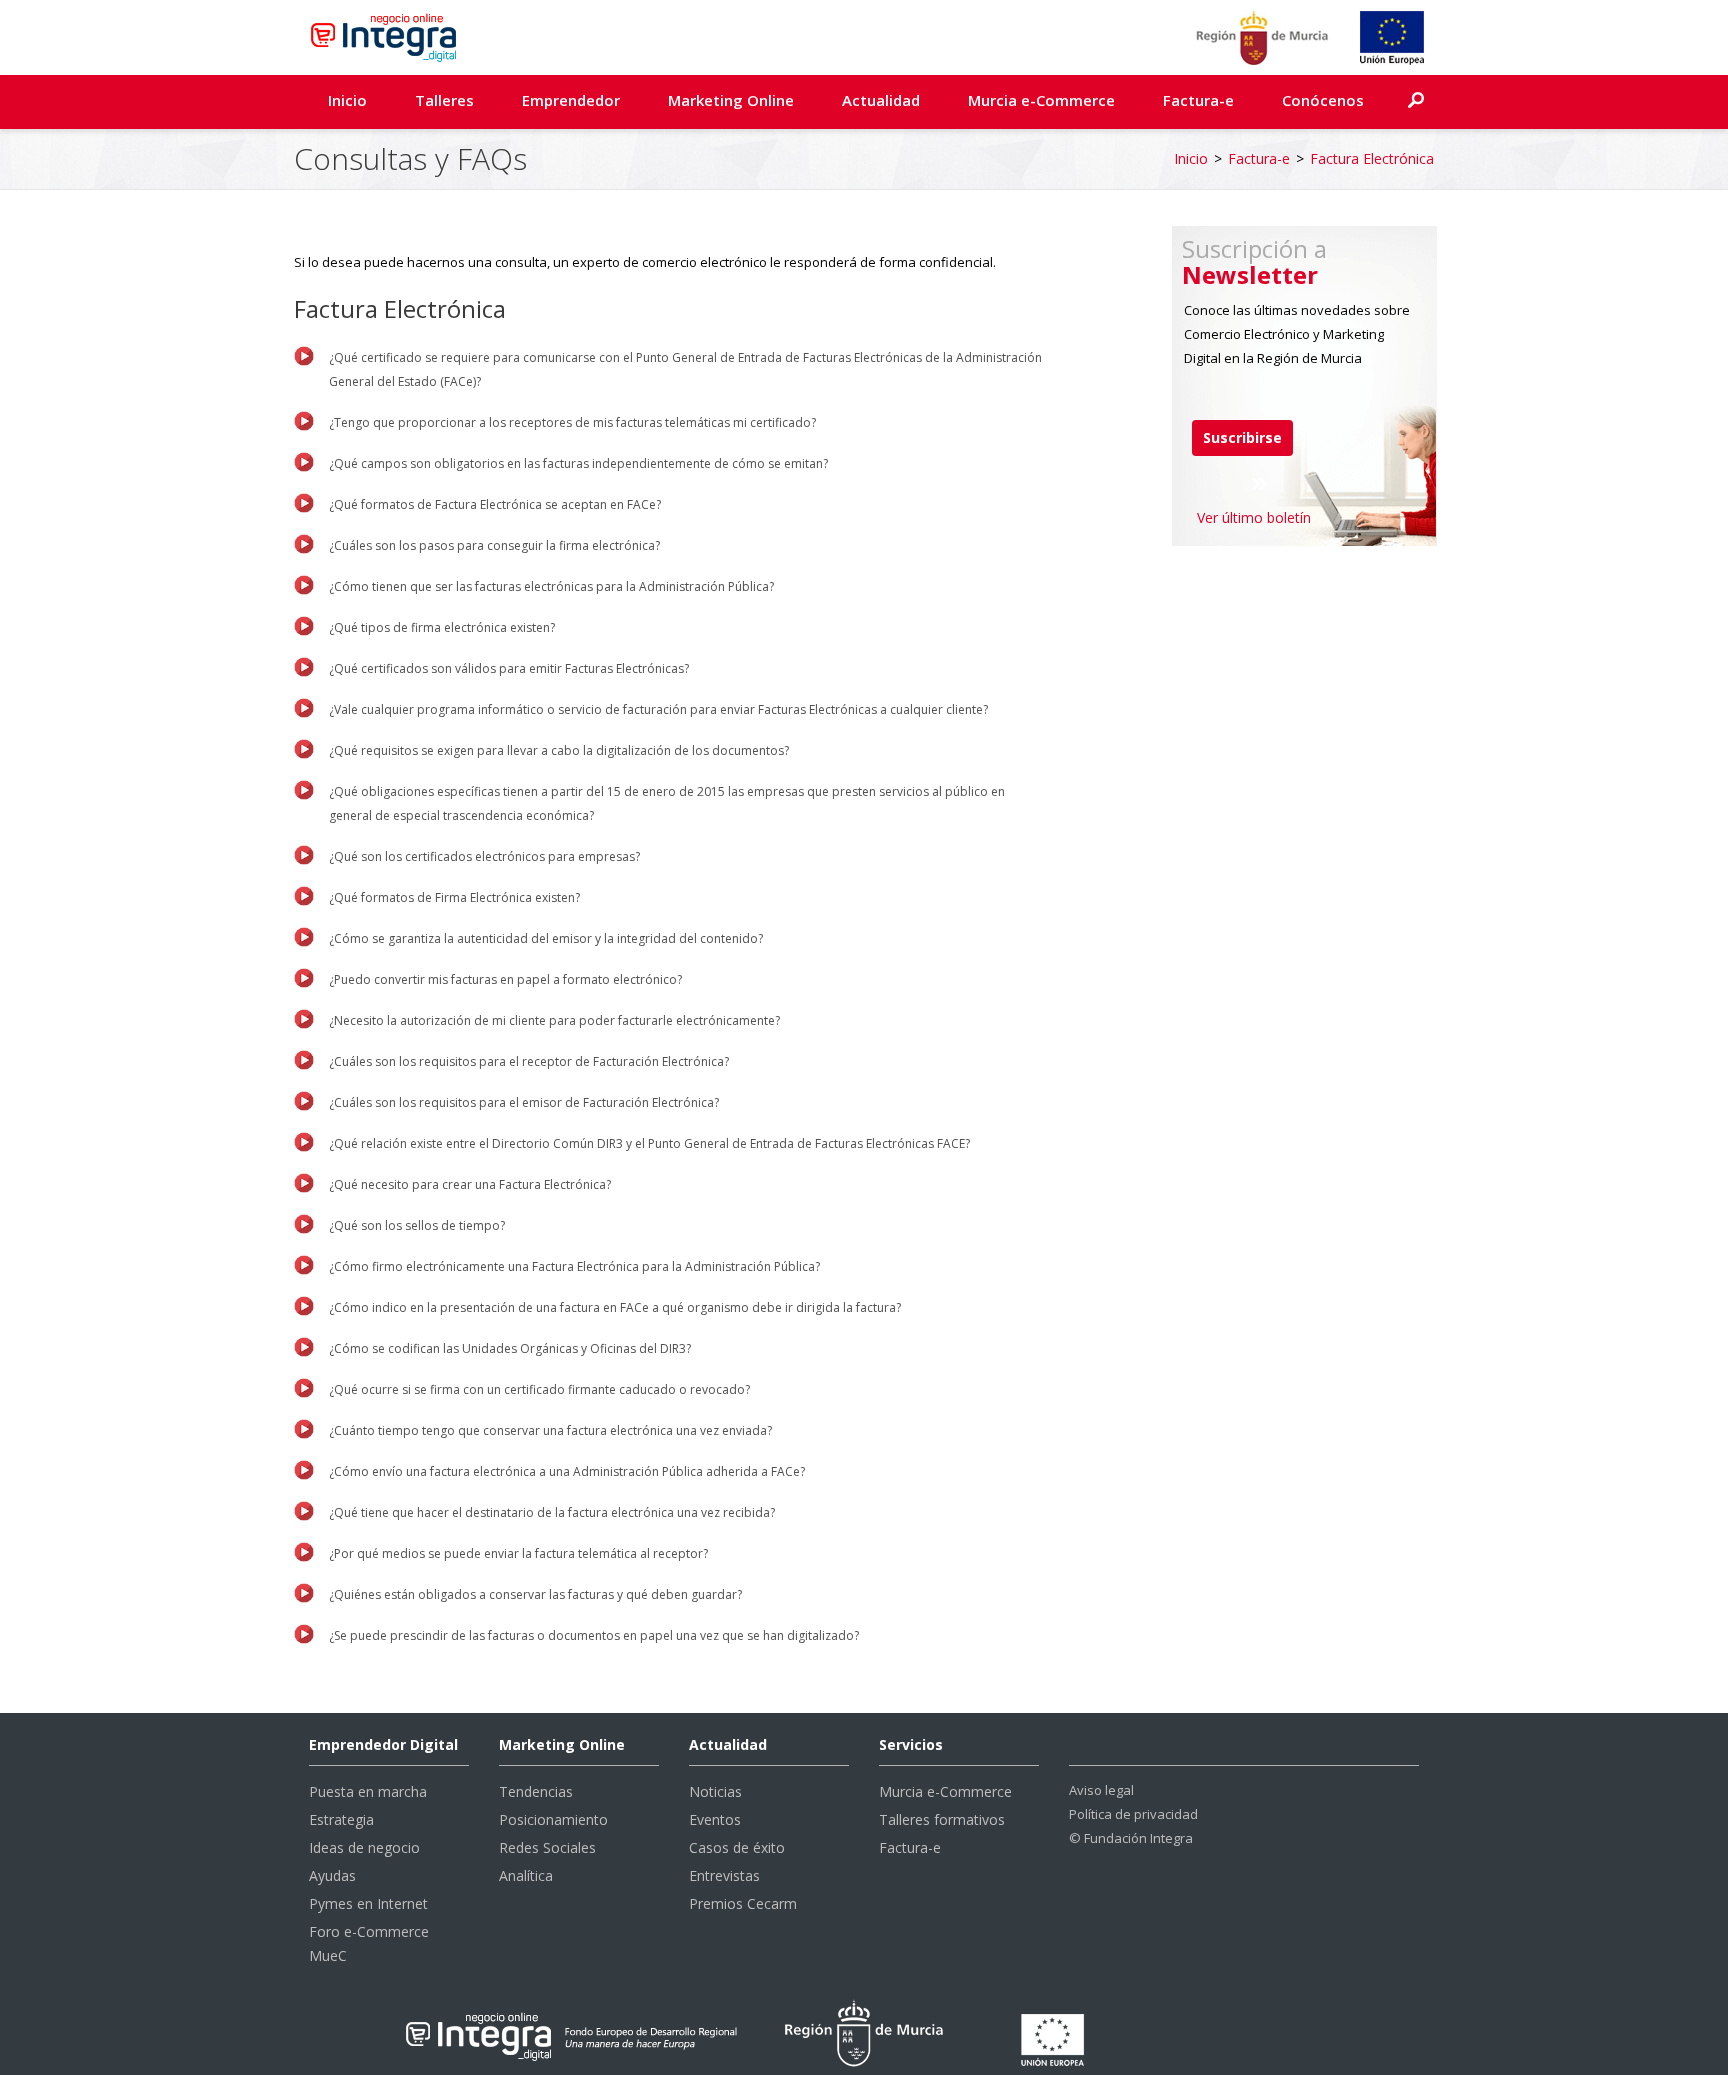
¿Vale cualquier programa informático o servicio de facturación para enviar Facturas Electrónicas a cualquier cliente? (658, 709)
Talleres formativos (942, 1819)
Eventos (715, 1819)
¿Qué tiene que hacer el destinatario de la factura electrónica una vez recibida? (552, 1512)
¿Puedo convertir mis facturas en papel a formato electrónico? (505, 979)
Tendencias (536, 1791)
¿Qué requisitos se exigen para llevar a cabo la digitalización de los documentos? (559, 750)
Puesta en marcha (368, 1791)
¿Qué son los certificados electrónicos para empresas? (484, 856)
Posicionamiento (553, 1819)
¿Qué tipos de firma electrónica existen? (442, 627)
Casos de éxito (737, 1847)
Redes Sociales (547, 1847)
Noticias (715, 1791)
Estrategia (341, 1819)
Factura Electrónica (1372, 158)
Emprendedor (571, 100)
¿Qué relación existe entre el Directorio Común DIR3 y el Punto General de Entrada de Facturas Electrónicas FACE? (649, 1143)
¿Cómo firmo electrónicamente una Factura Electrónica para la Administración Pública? (574, 1266)
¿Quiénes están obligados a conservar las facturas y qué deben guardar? (535, 1594)
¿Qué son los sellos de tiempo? (417, 1225)
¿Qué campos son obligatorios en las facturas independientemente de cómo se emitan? (578, 463)
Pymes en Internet (368, 1903)
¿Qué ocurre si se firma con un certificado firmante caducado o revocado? (539, 1389)
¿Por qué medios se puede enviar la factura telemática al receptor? (518, 1553)
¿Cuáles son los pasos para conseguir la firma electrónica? (494, 545)
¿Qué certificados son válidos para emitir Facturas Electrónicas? (509, 668)
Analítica (526, 1875)
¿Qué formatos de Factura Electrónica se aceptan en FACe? (495, 504)
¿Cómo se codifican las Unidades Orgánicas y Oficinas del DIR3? (510, 1348)
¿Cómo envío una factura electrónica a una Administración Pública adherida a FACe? (567, 1471)
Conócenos (1323, 100)
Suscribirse (1242, 437)
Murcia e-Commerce (1041, 100)
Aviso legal (1101, 1790)
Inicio (347, 100)
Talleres (444, 100)
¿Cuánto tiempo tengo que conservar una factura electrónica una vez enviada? (550, 1430)
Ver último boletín (1254, 517)
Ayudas (332, 1875)
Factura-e (1198, 100)
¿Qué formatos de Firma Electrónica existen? (454, 897)
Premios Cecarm (743, 1903)
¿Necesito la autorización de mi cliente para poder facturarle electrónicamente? (554, 1020)
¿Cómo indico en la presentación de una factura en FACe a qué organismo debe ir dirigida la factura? (615, 1307)
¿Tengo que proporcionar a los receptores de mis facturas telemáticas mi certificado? (572, 422)
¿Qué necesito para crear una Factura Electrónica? (470, 1184)
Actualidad (881, 100)
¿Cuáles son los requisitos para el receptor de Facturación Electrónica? (529, 1061)
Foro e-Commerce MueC (369, 1943)
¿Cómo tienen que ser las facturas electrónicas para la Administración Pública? (551, 586)
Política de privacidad (1133, 1814)
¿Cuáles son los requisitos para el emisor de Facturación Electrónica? (524, 1102)
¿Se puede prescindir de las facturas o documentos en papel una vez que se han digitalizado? (594, 1635)
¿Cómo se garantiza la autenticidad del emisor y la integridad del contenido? (546, 938)
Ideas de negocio (364, 1847)
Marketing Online (731, 100)
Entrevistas (724, 1875)
